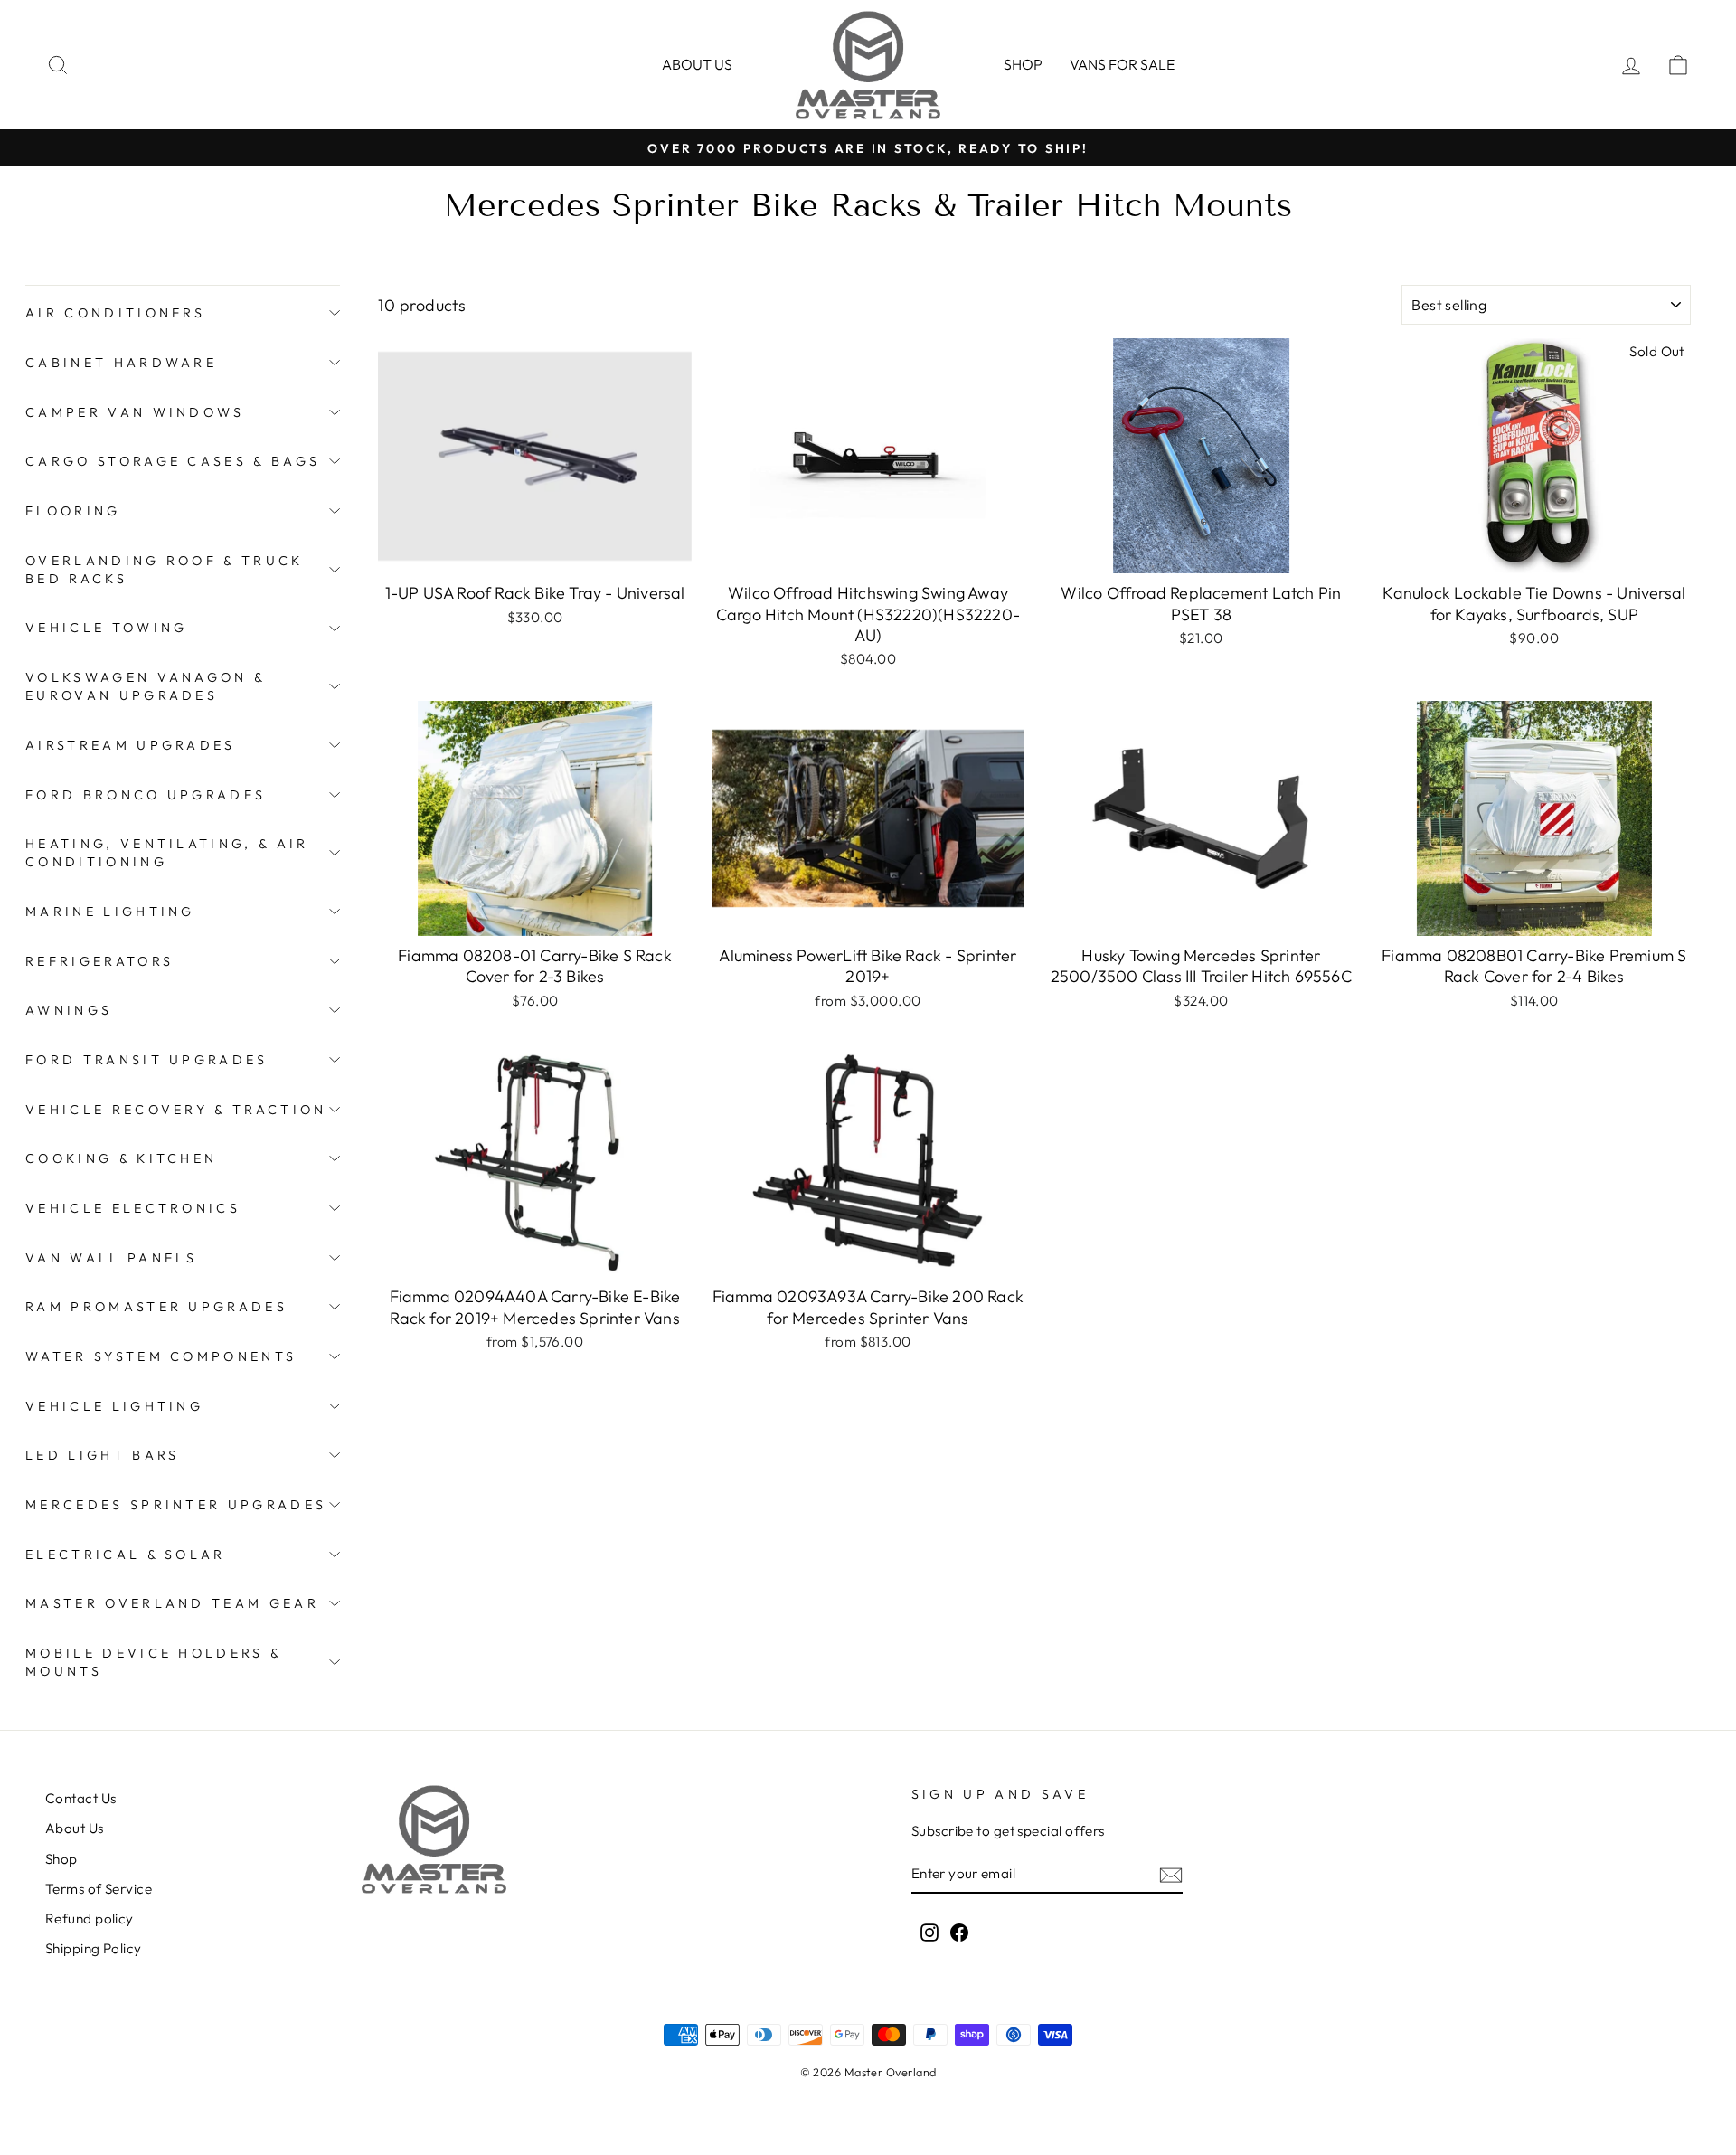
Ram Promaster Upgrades (156, 1307)
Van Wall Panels (112, 1258)
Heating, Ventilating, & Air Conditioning (167, 853)
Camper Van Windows (135, 412)
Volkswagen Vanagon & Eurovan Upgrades (145, 686)
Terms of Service (99, 1889)
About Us (75, 1828)
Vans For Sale (1122, 64)
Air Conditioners (115, 313)
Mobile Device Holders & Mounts (153, 1662)
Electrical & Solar (126, 1555)
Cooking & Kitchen (121, 1158)
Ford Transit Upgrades (147, 1060)
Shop (1023, 64)
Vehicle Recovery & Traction (176, 1110)
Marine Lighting (110, 912)
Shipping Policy (94, 1948)
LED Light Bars (102, 1455)
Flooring (73, 511)
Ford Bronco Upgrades (146, 795)
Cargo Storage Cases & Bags (173, 461)
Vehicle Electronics (133, 1208)
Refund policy (90, 1919)
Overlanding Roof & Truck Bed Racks (165, 570)
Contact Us (81, 1798)
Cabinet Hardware (121, 363)
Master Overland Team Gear (172, 1603)
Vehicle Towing (106, 628)
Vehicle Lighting (114, 1406)
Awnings (69, 1010)
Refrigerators (99, 961)
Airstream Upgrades (131, 745)
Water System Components (161, 1356)
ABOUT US (697, 64)
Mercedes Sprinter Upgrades (176, 1505)
